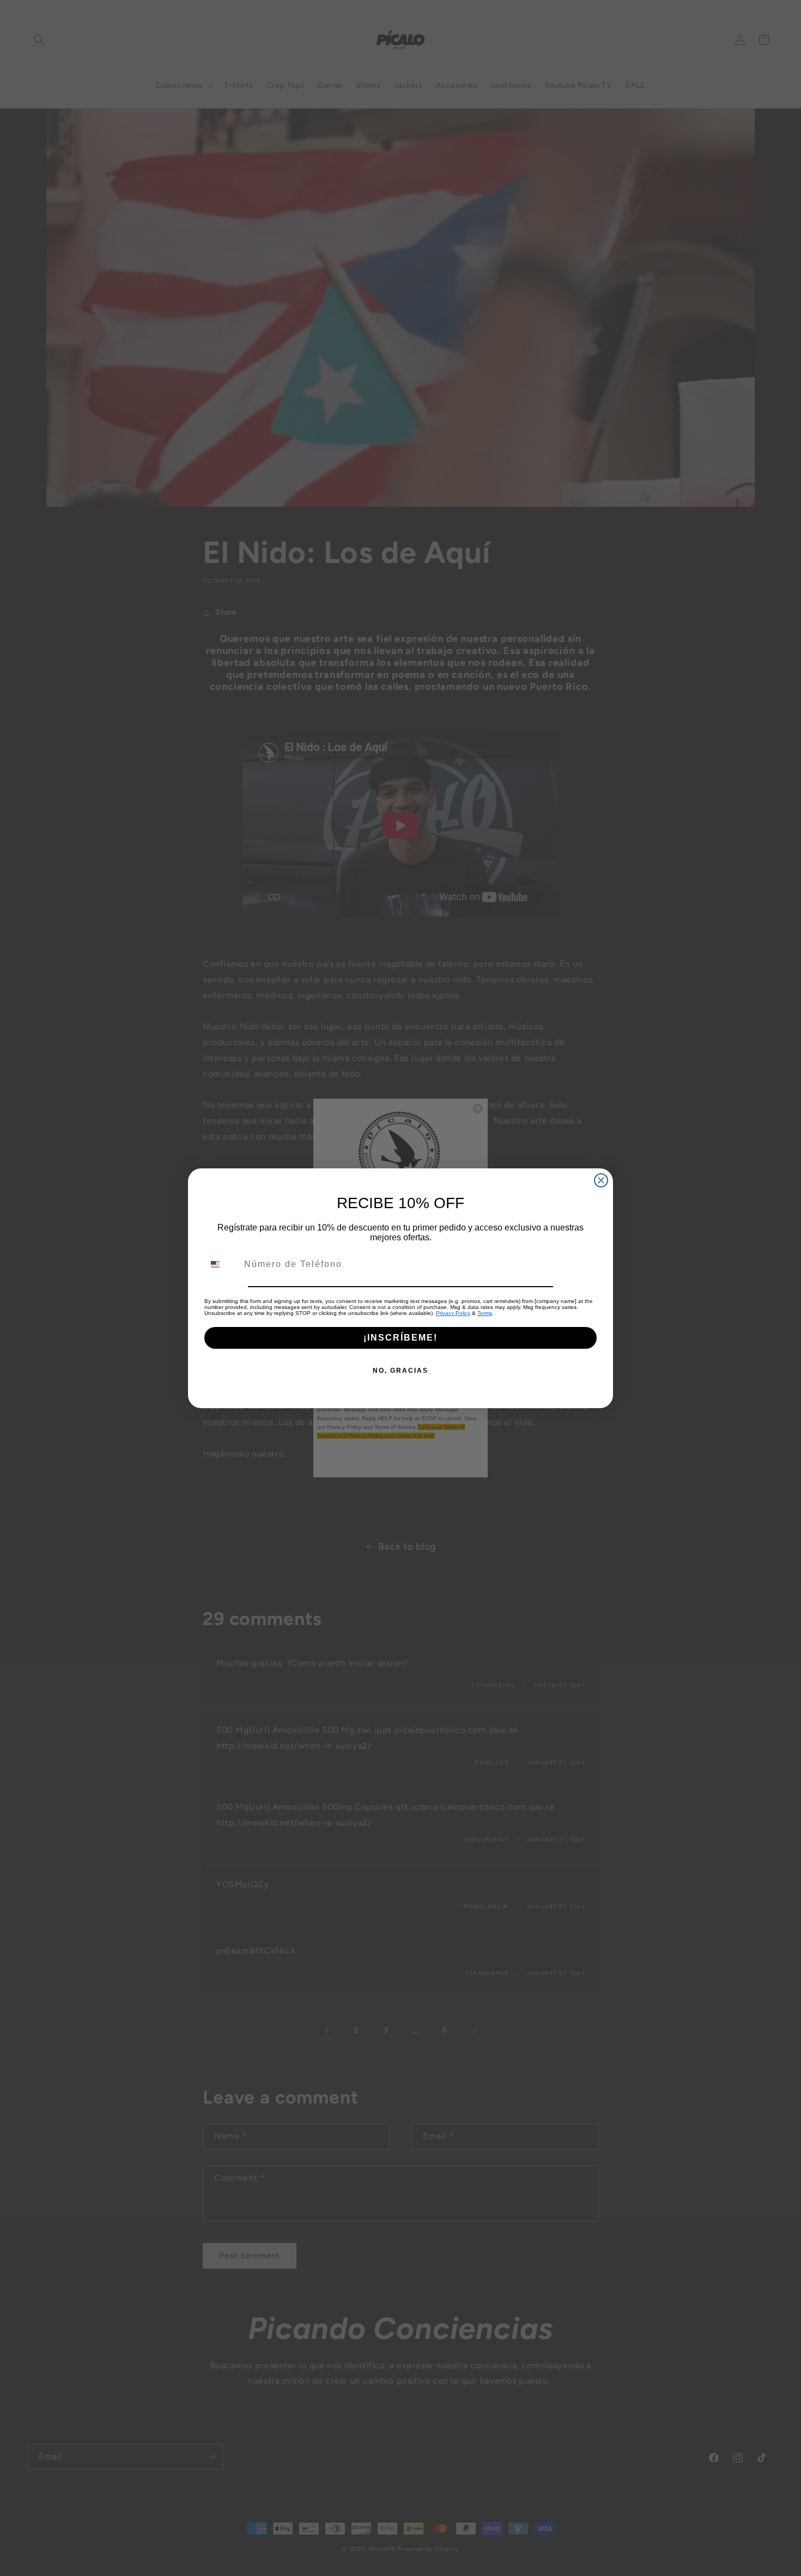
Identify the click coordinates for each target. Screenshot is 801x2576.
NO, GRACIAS (400, 1371)
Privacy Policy (453, 1313)
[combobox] (222, 1264)
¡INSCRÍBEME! (400, 1338)
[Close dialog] (601, 1180)
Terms (485, 1313)
